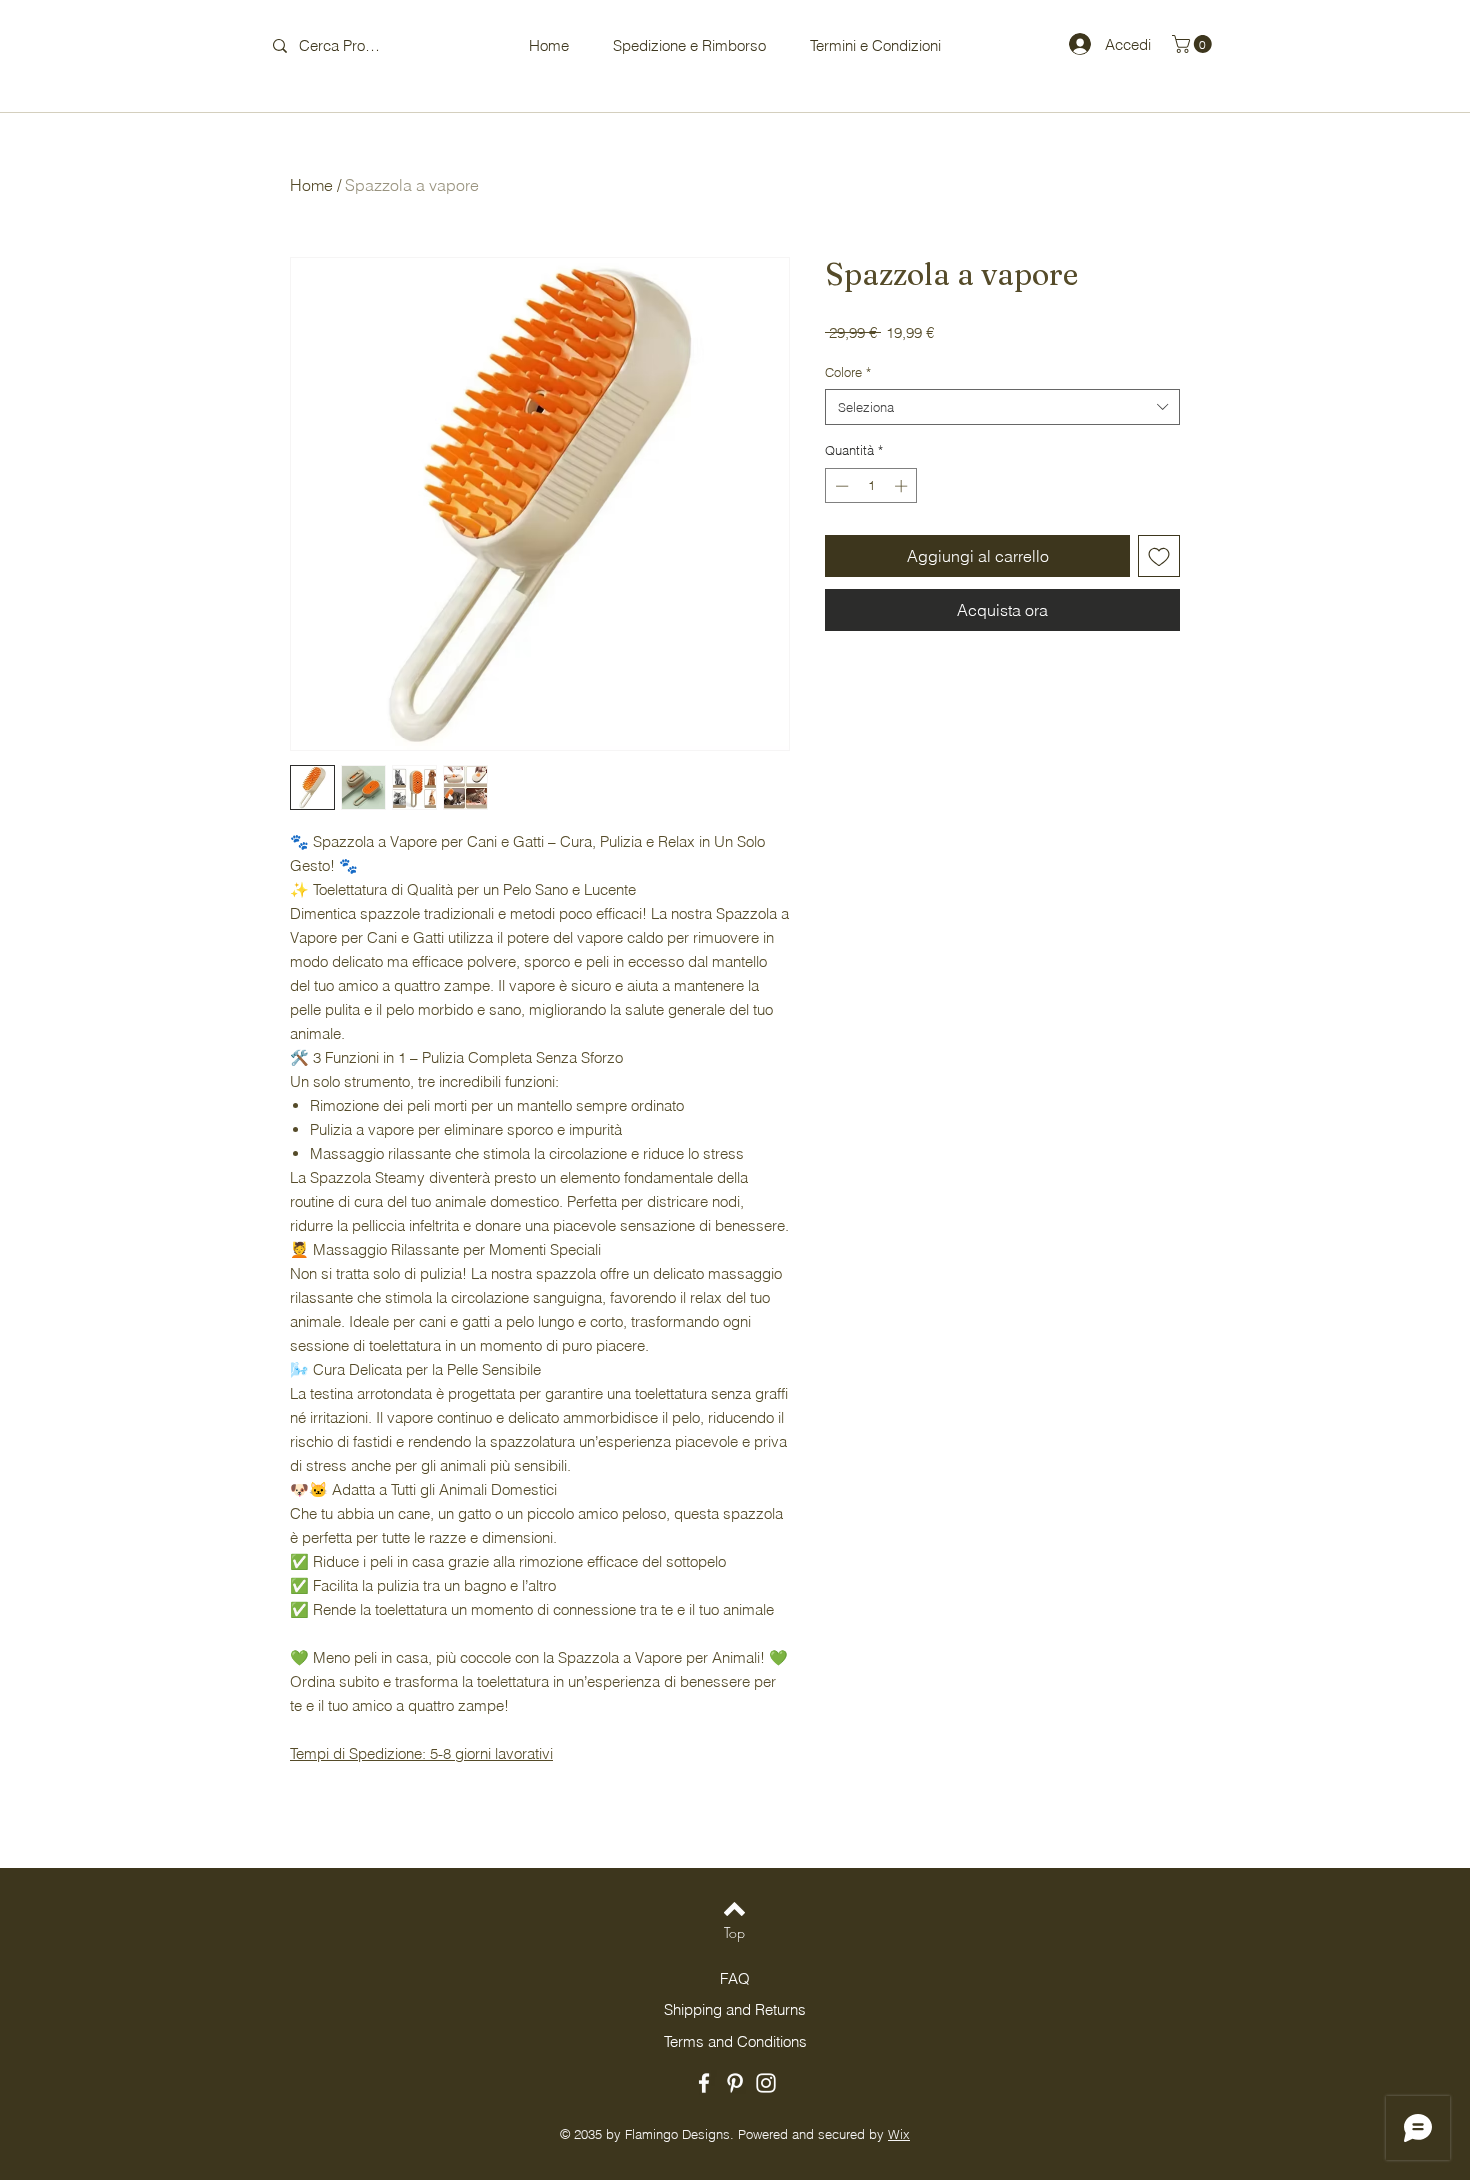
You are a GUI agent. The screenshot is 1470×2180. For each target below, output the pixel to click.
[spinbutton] (871, 486)
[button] (1194, 44)
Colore (848, 372)
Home (311, 185)
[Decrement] (840, 486)
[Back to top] (734, 1909)
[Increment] (903, 486)
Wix (899, 2134)
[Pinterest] (735, 2083)
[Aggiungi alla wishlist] (1159, 556)
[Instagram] (766, 2083)
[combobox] (1002, 407)
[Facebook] (704, 2083)
